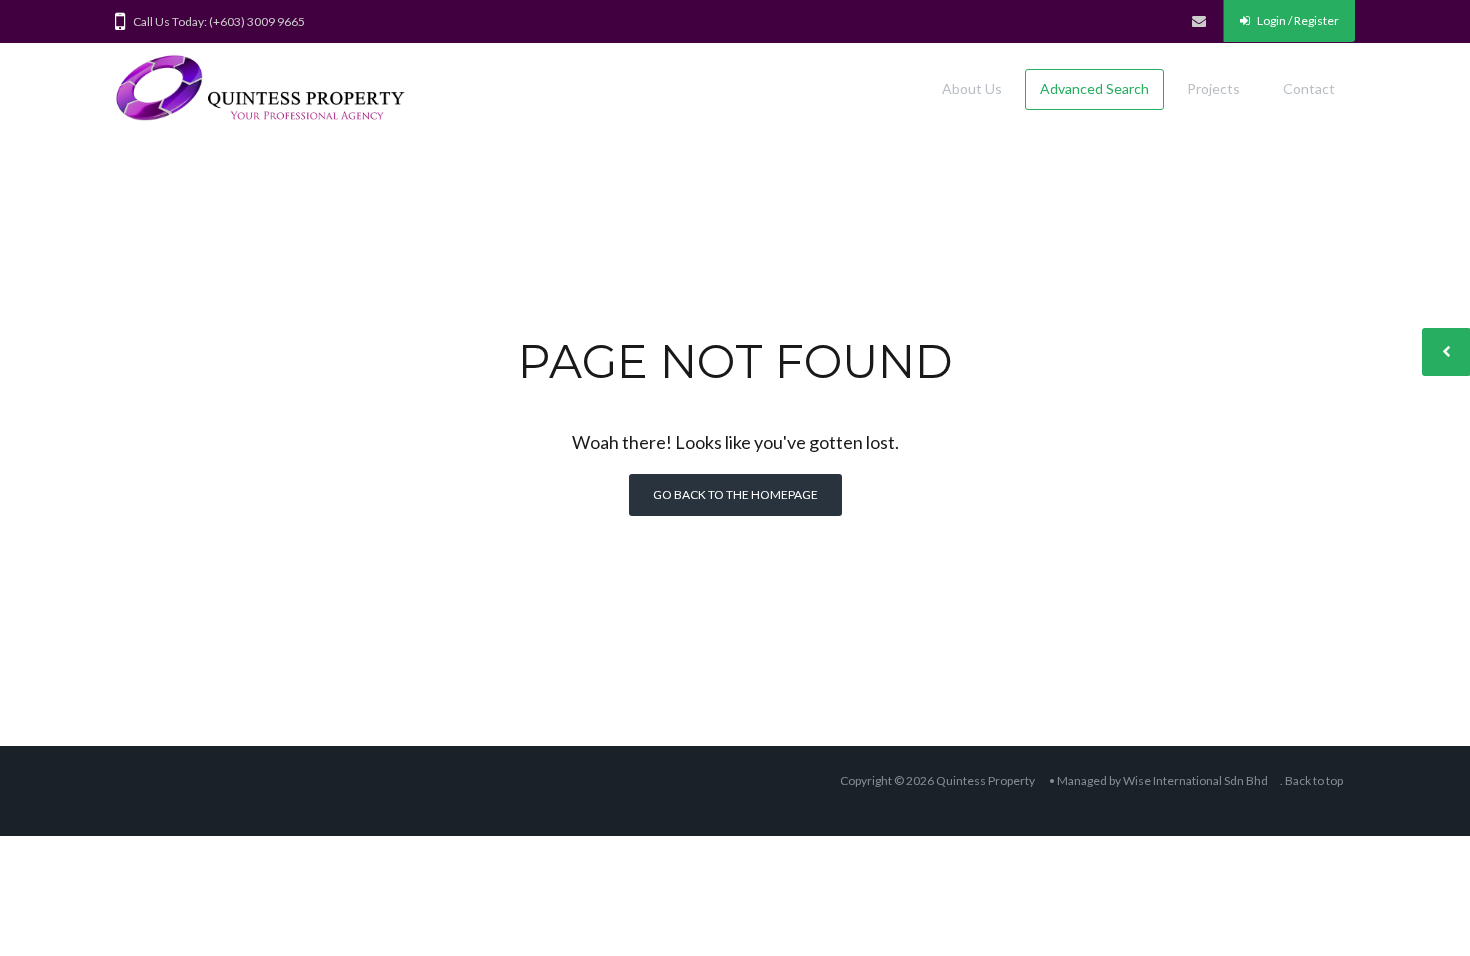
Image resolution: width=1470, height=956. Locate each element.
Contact (1309, 88)
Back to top (1314, 780)
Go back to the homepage (735, 494)
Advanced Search (1094, 88)
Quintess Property (985, 780)
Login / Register (1297, 20)
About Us (972, 88)
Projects (1213, 88)
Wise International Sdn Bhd (1195, 780)
